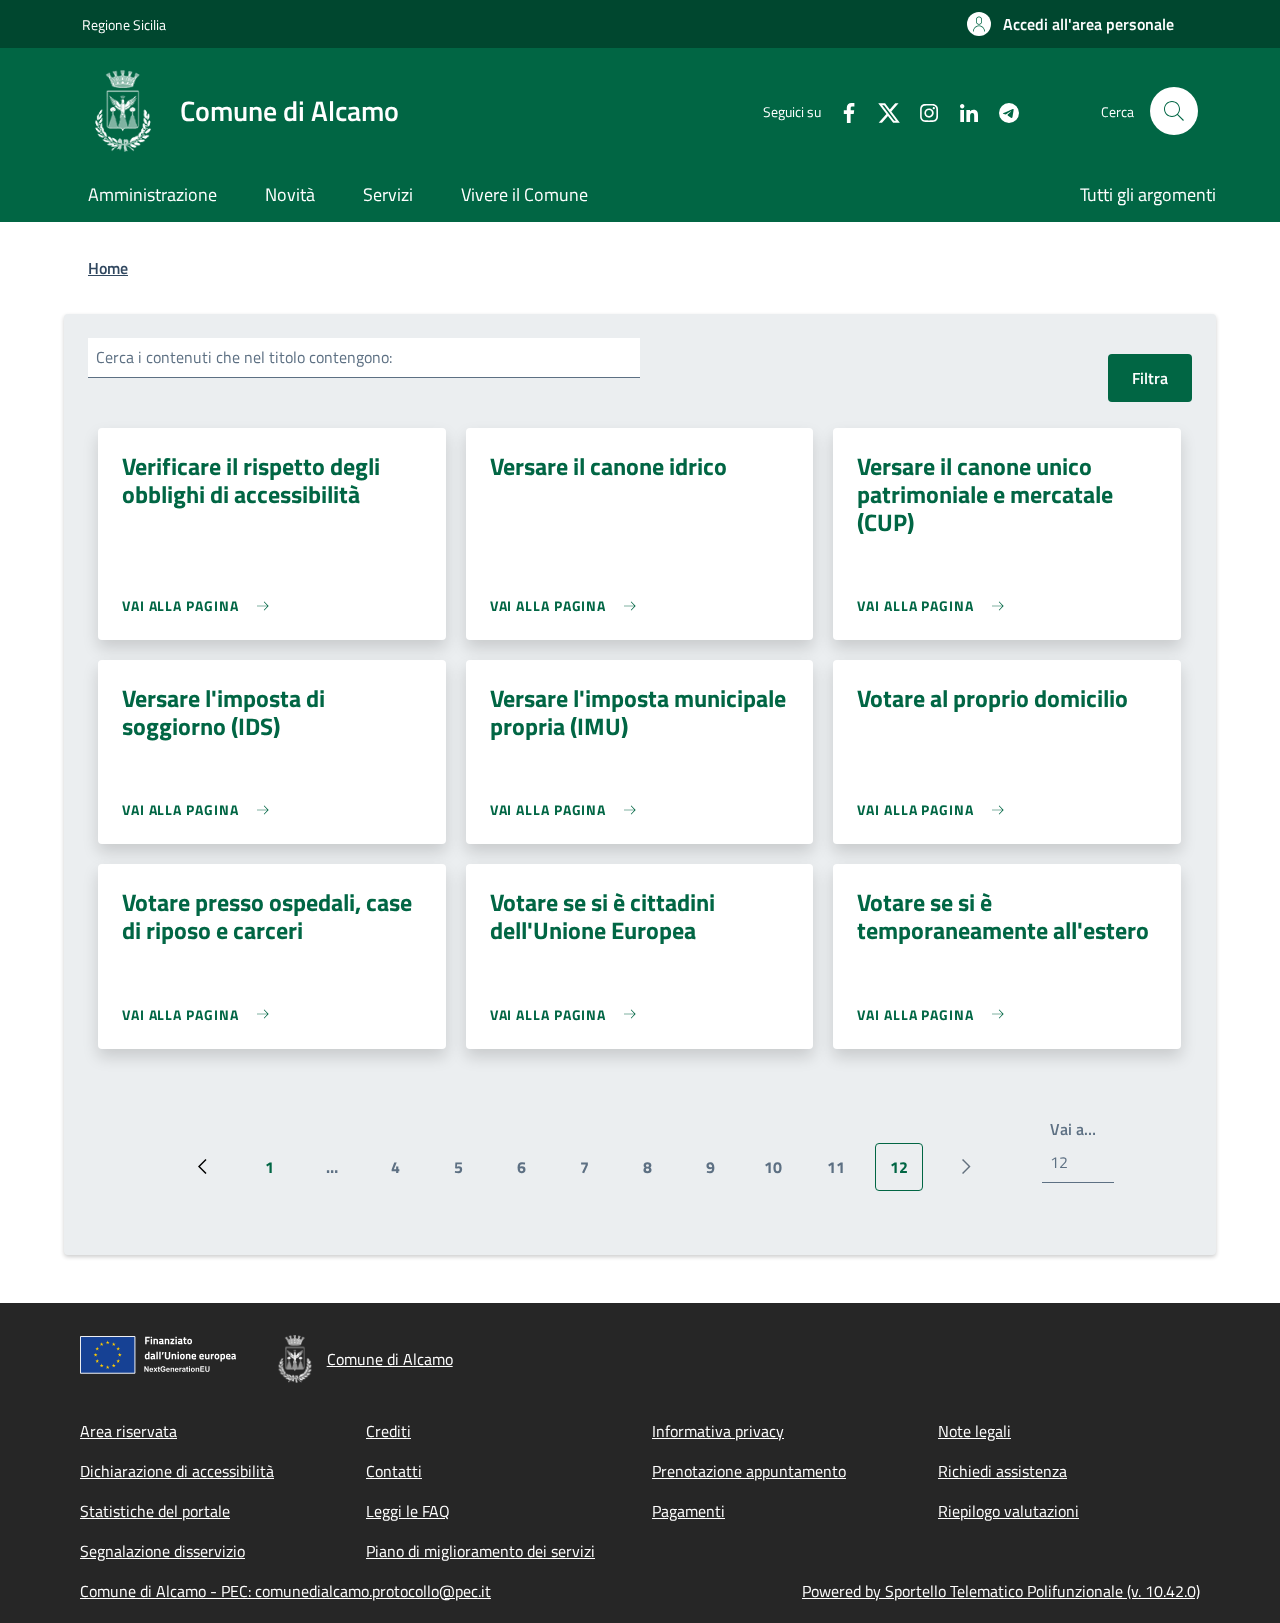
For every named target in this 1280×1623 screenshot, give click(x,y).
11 (843, 1173)
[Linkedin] (961, 110)
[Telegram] (1001, 110)
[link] (200, 605)
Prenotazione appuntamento (749, 1471)
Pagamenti (688, 1511)
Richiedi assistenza (1002, 1471)
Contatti (394, 1471)
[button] (1070, 24)
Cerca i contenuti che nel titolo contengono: (244, 357)
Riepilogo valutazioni (1008, 1511)
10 (780, 1173)
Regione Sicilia (124, 24)
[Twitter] (881, 110)
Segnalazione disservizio (162, 1551)
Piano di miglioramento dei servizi (480, 1551)
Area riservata (128, 1431)
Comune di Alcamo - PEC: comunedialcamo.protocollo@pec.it (285, 1591)
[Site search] (1174, 111)
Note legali (974, 1431)
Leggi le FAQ (408, 1511)
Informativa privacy (718, 1431)
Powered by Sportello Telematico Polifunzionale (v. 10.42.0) (1001, 1591)
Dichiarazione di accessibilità (177, 1471)
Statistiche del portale (155, 1511)
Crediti (388, 1431)
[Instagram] (921, 110)
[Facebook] (841, 110)
